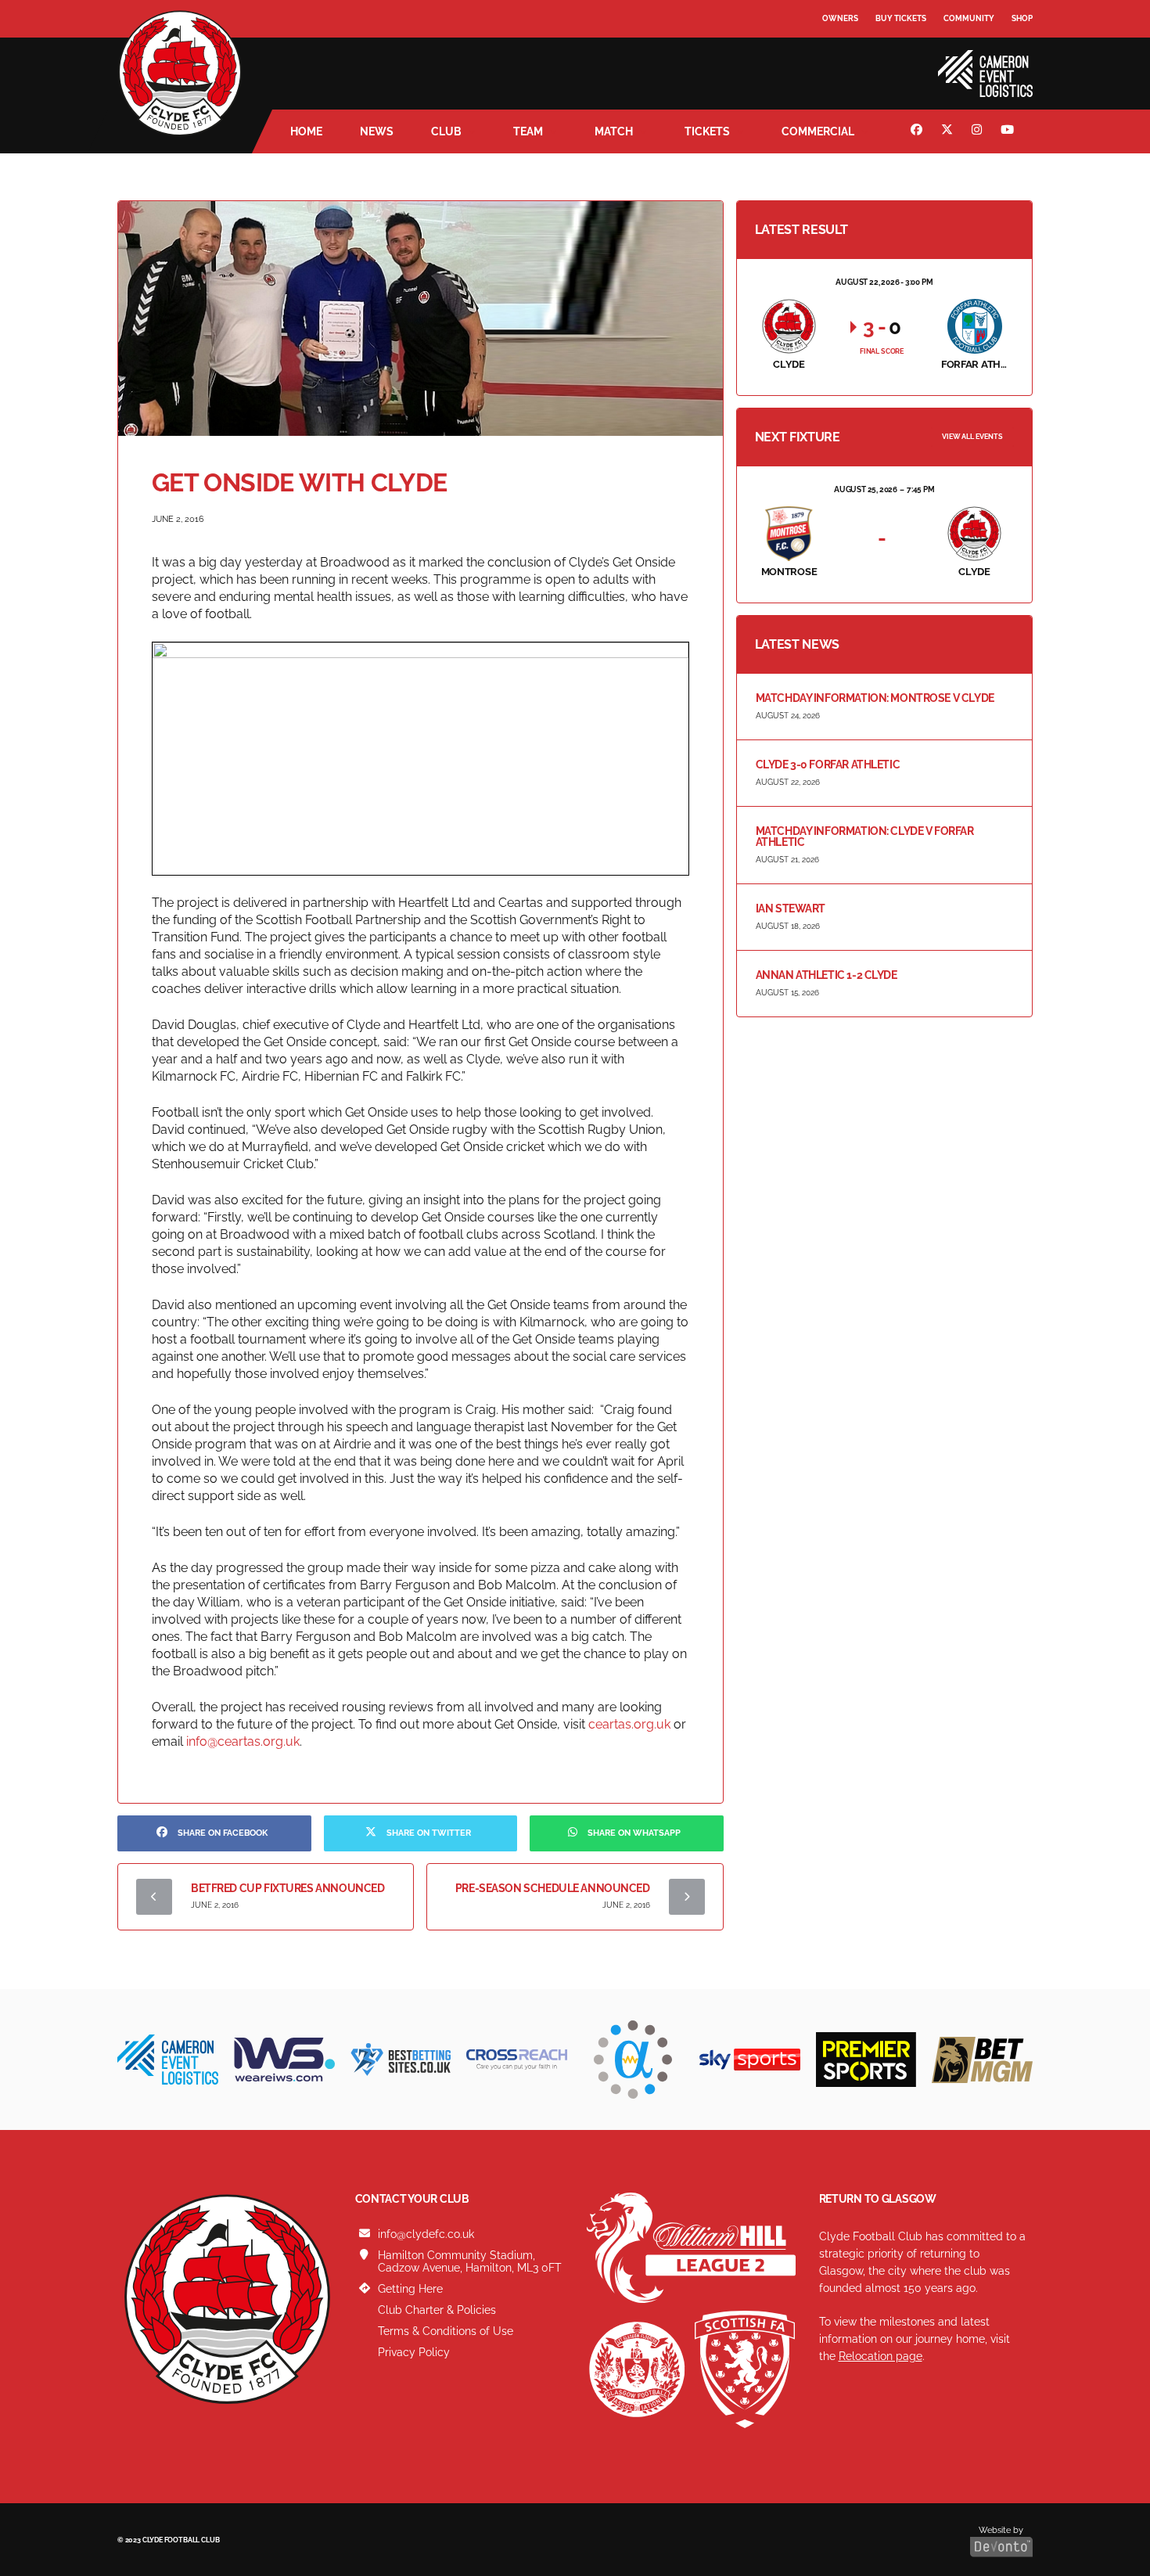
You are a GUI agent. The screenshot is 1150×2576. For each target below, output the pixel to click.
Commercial (818, 131)
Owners (840, 18)
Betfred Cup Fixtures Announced (287, 1888)
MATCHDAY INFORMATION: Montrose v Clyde (875, 698)
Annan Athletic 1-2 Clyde (827, 975)
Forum (838, 50)
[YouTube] (1009, 131)
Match (614, 131)
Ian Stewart (791, 908)
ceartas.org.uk (631, 1724)
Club (446, 131)
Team (528, 131)
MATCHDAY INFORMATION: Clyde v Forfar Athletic (865, 836)
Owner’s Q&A (851, 62)
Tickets (707, 131)
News (377, 131)
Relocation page (880, 2356)
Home (306, 131)
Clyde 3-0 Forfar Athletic (828, 765)
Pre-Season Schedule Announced (553, 1888)
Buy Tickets (901, 18)
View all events (972, 437)
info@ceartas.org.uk (243, 1741)
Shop (1022, 18)
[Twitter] (949, 131)
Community (969, 18)
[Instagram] (979, 131)
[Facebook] (918, 131)
